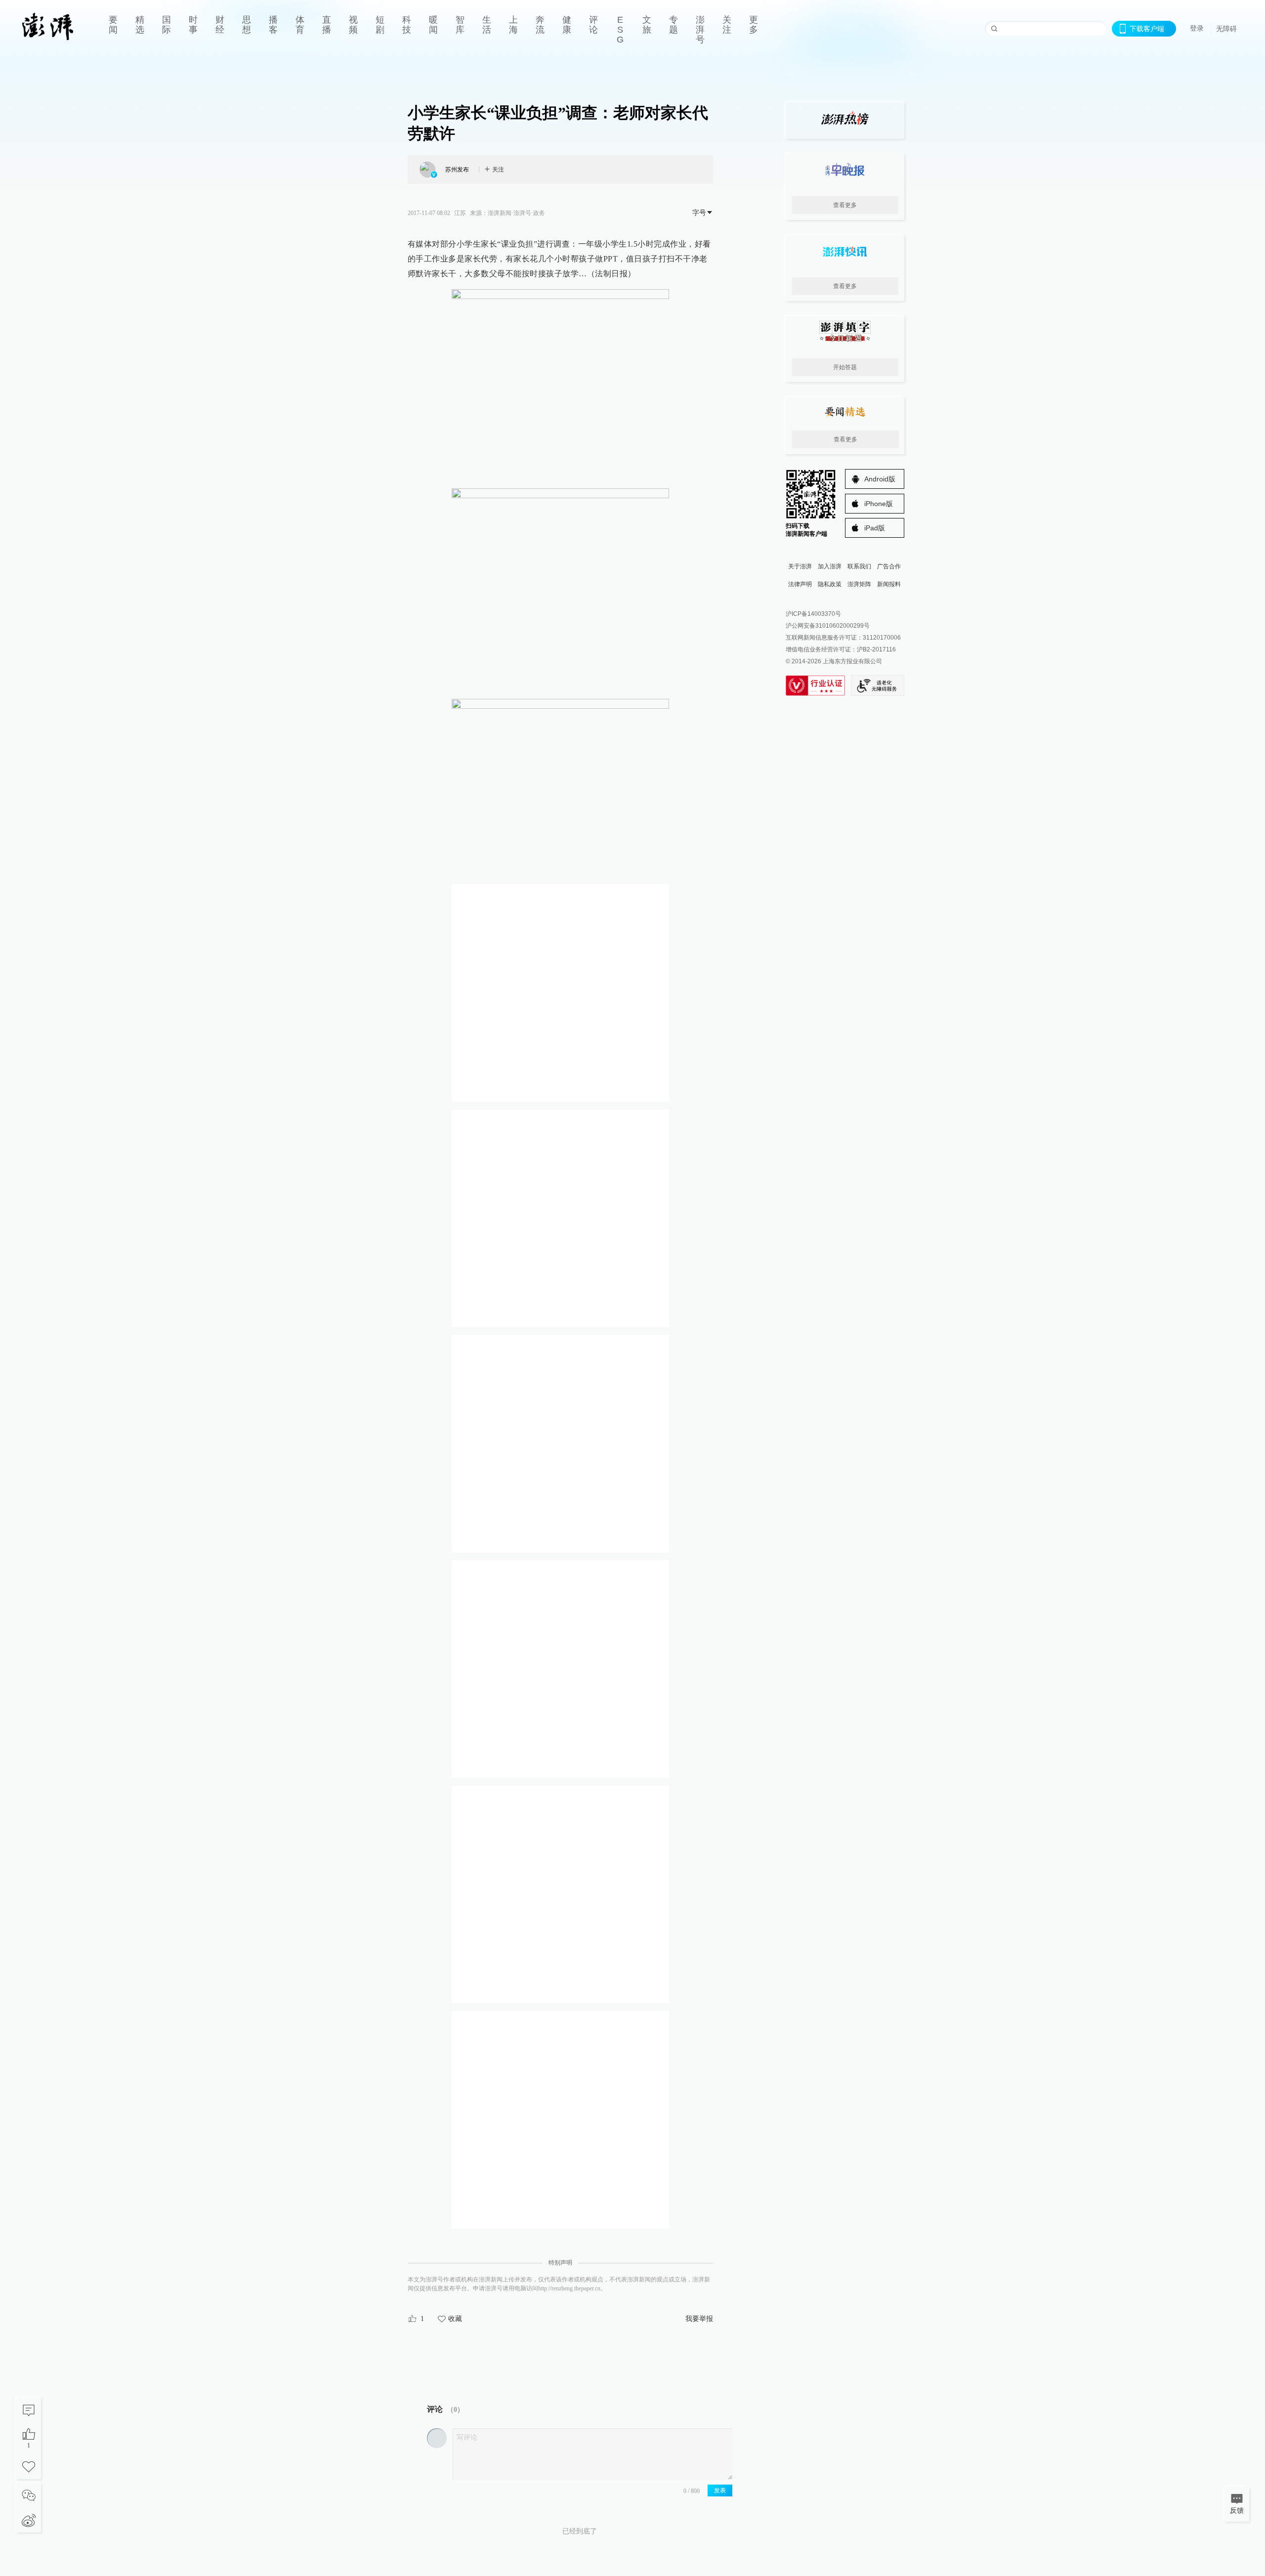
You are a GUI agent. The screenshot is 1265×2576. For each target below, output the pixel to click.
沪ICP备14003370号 (813, 614)
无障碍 (1226, 29)
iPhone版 (879, 504)
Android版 (880, 479)
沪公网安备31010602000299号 (828, 626)
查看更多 (845, 205)
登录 (1197, 28)
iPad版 (875, 528)
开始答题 (845, 367)
